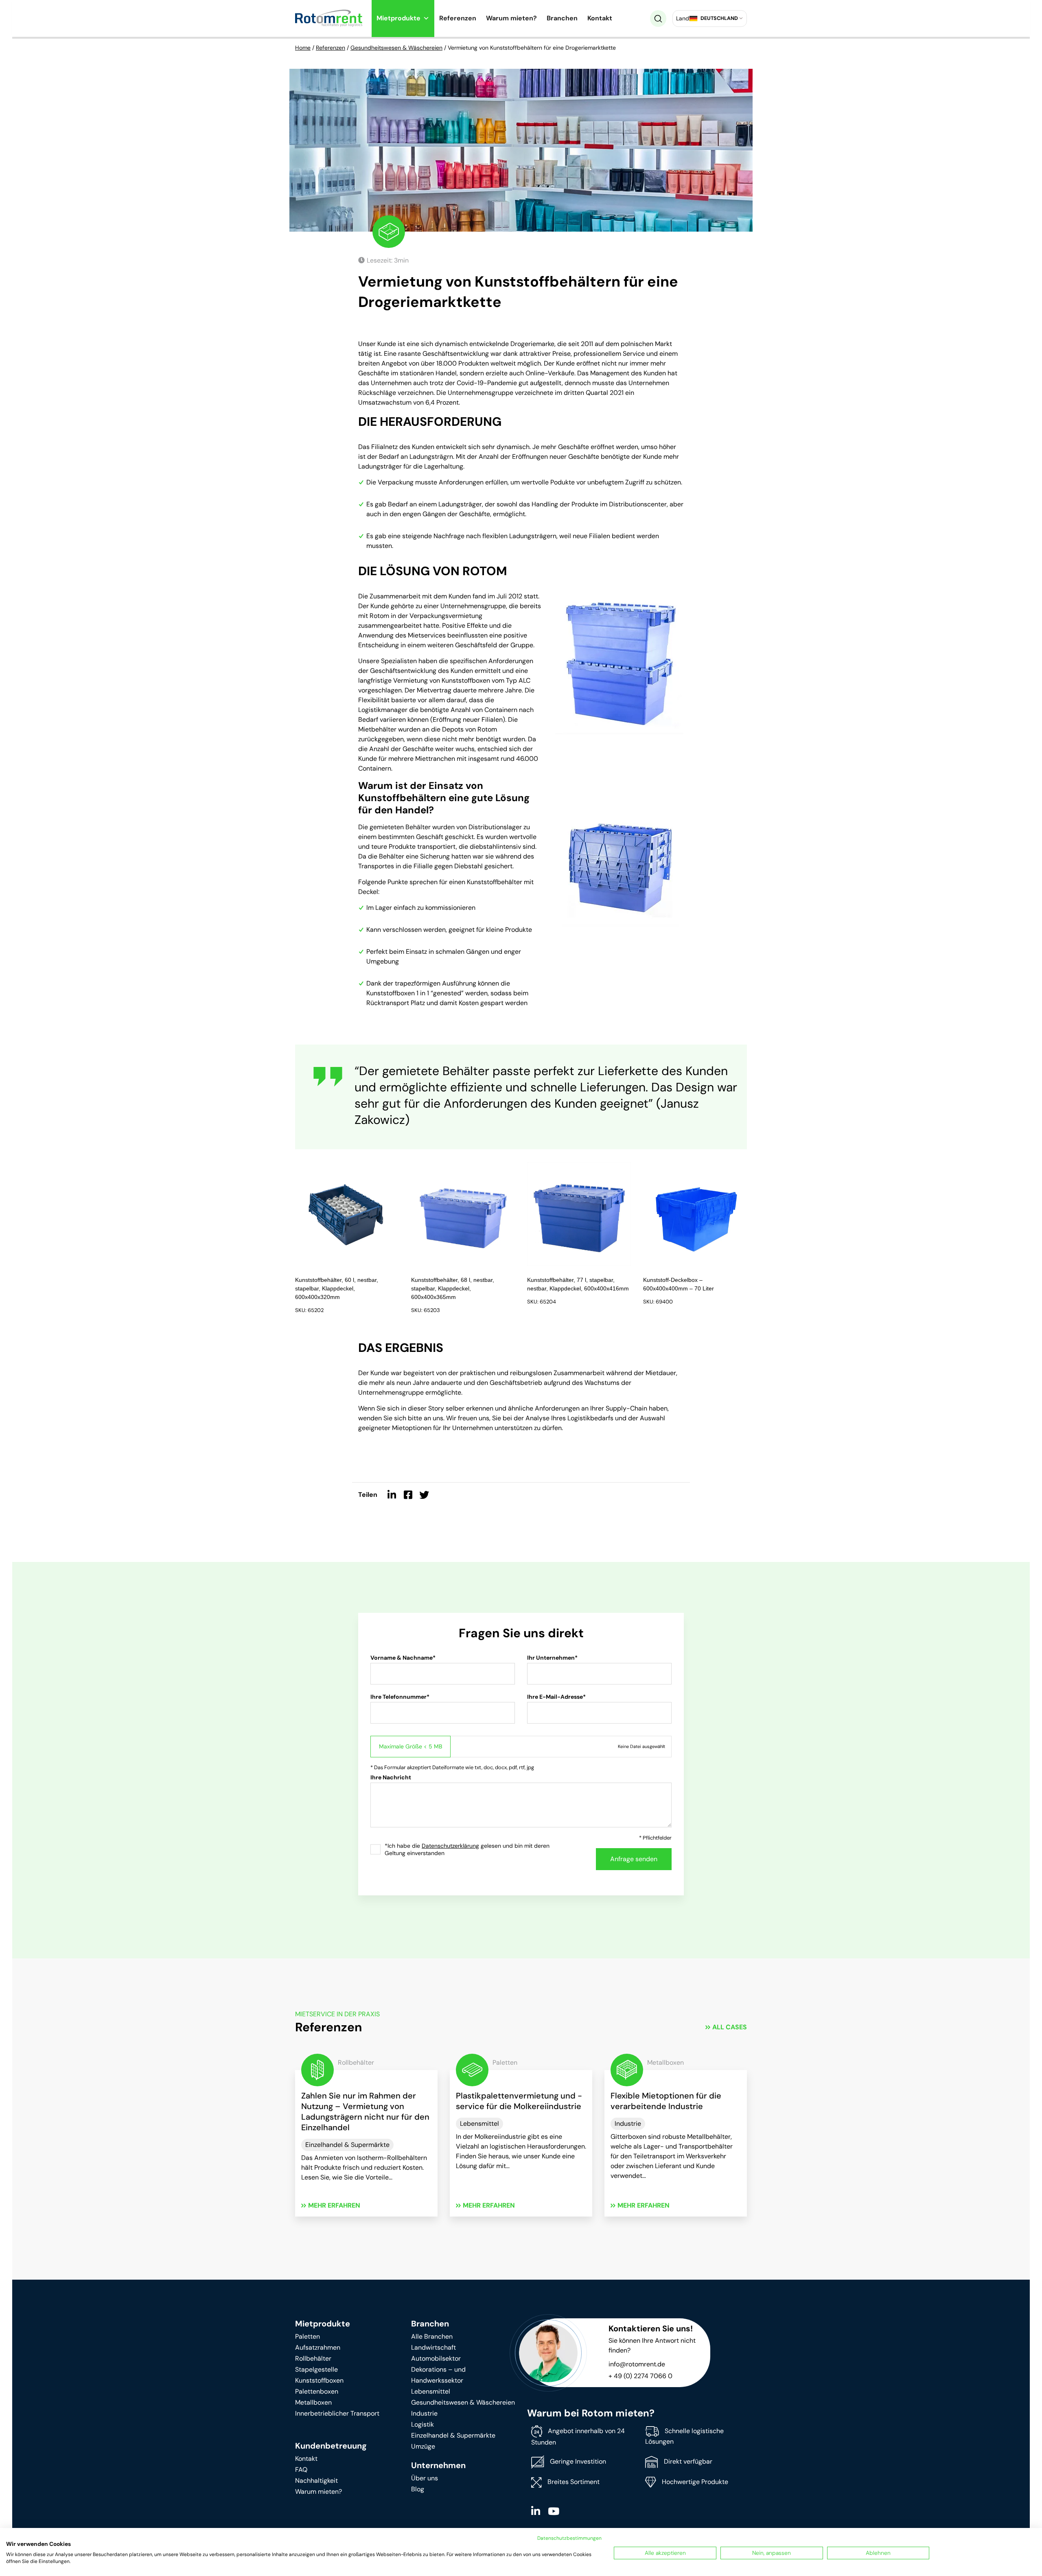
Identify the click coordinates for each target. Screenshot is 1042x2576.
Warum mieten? (511, 18)
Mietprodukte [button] (398, 18)
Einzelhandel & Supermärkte (453, 2435)
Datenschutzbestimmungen (569, 2538)
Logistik (422, 2424)
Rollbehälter (313, 2358)
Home (303, 48)
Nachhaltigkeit (316, 2481)
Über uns (425, 2478)
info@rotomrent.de (637, 2364)
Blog (418, 2489)
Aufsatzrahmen (318, 2347)
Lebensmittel (431, 2391)
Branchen (562, 18)
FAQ (301, 2470)
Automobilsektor (436, 2358)
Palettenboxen (317, 2391)
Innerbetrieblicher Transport (337, 2413)
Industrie (424, 2413)
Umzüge (423, 2446)
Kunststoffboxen (319, 2380)
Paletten (308, 2336)
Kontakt (600, 18)
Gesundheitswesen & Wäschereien (396, 48)
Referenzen (458, 18)
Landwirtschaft (433, 2347)
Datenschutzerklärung (450, 1846)
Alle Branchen (432, 2336)
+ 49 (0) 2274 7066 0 (640, 2376)
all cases (730, 2027)
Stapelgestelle (316, 2369)
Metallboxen (313, 2402)
